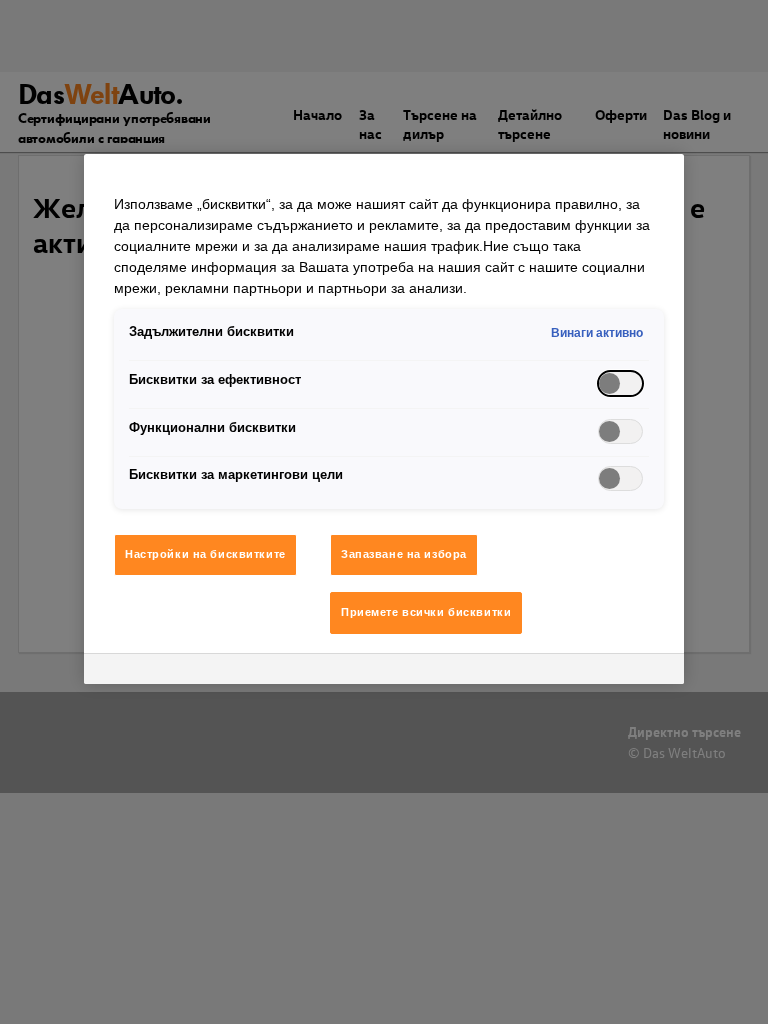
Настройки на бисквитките (205, 554)
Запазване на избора (404, 554)
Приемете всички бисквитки (426, 612)
